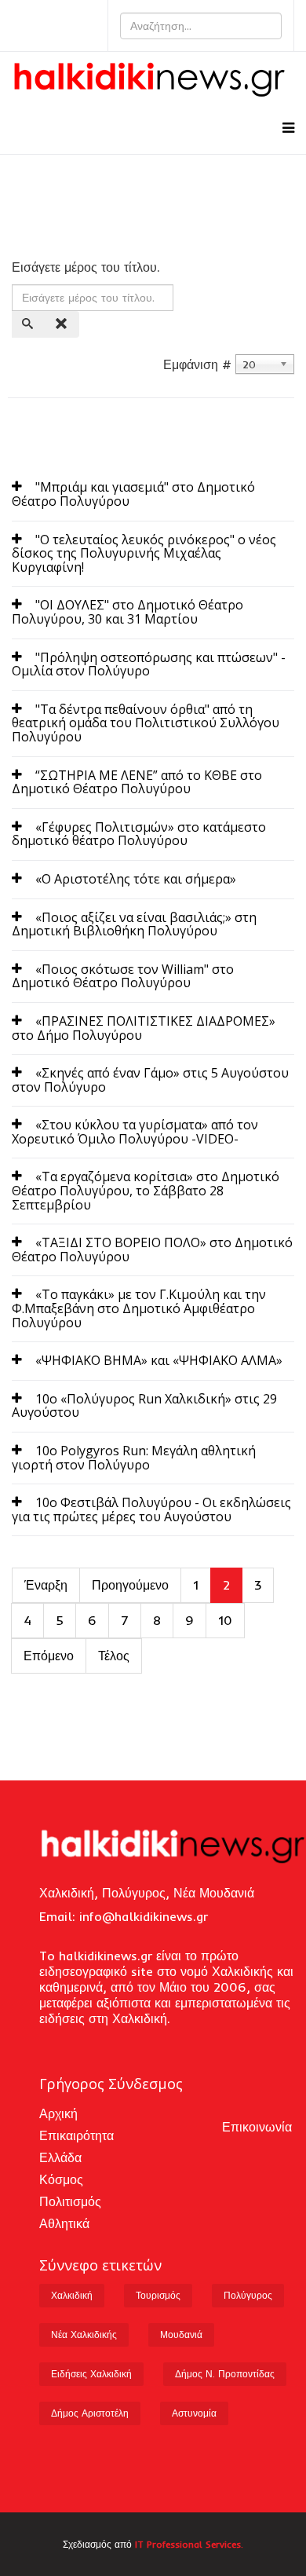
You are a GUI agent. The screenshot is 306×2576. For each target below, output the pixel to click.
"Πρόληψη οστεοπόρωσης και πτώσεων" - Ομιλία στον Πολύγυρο (149, 664)
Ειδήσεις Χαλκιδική (91, 2374)
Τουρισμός (158, 2295)
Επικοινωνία (257, 2127)
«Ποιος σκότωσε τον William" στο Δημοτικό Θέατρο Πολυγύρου (123, 976)
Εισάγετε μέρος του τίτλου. (88, 267)
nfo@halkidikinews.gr (145, 1916)
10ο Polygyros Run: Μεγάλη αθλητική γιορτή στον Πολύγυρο (134, 1458)
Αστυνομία (194, 2413)
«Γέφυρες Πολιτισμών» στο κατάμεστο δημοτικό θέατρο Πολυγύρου (139, 834)
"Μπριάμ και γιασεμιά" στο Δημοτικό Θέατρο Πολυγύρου (133, 494)
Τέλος (114, 1656)
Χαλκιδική (72, 2295)
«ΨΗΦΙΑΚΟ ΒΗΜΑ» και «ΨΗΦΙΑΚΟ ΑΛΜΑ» (159, 1360)
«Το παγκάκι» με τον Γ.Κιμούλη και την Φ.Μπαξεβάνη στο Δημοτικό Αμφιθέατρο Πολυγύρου (139, 1308)
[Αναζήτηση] (29, 324)
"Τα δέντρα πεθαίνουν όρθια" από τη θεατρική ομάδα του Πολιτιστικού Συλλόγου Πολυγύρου (146, 723)
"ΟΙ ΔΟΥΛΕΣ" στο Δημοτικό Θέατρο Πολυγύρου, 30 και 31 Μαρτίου (127, 612)
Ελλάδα (60, 2157)
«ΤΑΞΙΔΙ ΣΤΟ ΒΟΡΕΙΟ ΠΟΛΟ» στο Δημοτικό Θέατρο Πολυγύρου (152, 1250)
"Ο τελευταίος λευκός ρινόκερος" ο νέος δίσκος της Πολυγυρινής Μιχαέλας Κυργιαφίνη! (144, 553)
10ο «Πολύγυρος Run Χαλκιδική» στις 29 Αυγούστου (144, 1406)
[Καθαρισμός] (63, 324)
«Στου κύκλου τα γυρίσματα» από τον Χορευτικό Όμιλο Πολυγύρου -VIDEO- (135, 1132)
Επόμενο (49, 1656)
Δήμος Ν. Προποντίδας (225, 2374)
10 (225, 1620)
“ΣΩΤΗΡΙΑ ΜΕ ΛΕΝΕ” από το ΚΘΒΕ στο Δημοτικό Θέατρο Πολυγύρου (137, 782)
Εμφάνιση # (197, 364)
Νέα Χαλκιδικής (84, 2334)
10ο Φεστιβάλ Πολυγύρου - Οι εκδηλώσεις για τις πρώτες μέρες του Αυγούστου (151, 1509)
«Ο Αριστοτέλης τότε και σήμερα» (136, 879)
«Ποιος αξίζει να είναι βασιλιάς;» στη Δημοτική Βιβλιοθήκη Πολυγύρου (134, 924)
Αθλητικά (64, 2223)
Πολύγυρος (248, 2295)
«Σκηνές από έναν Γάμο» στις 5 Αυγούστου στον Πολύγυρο (150, 1080)
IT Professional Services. (189, 2544)
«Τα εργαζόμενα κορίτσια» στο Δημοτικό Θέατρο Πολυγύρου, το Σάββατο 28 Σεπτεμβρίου (146, 1190)
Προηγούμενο (130, 1585)
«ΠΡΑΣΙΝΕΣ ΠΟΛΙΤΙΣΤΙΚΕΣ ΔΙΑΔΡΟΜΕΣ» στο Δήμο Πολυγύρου (144, 1028)
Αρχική (58, 2113)
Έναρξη (46, 1585)
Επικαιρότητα (76, 2135)
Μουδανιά (181, 2334)
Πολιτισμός (70, 2201)
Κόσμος (61, 2179)
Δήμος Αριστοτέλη (90, 2413)
